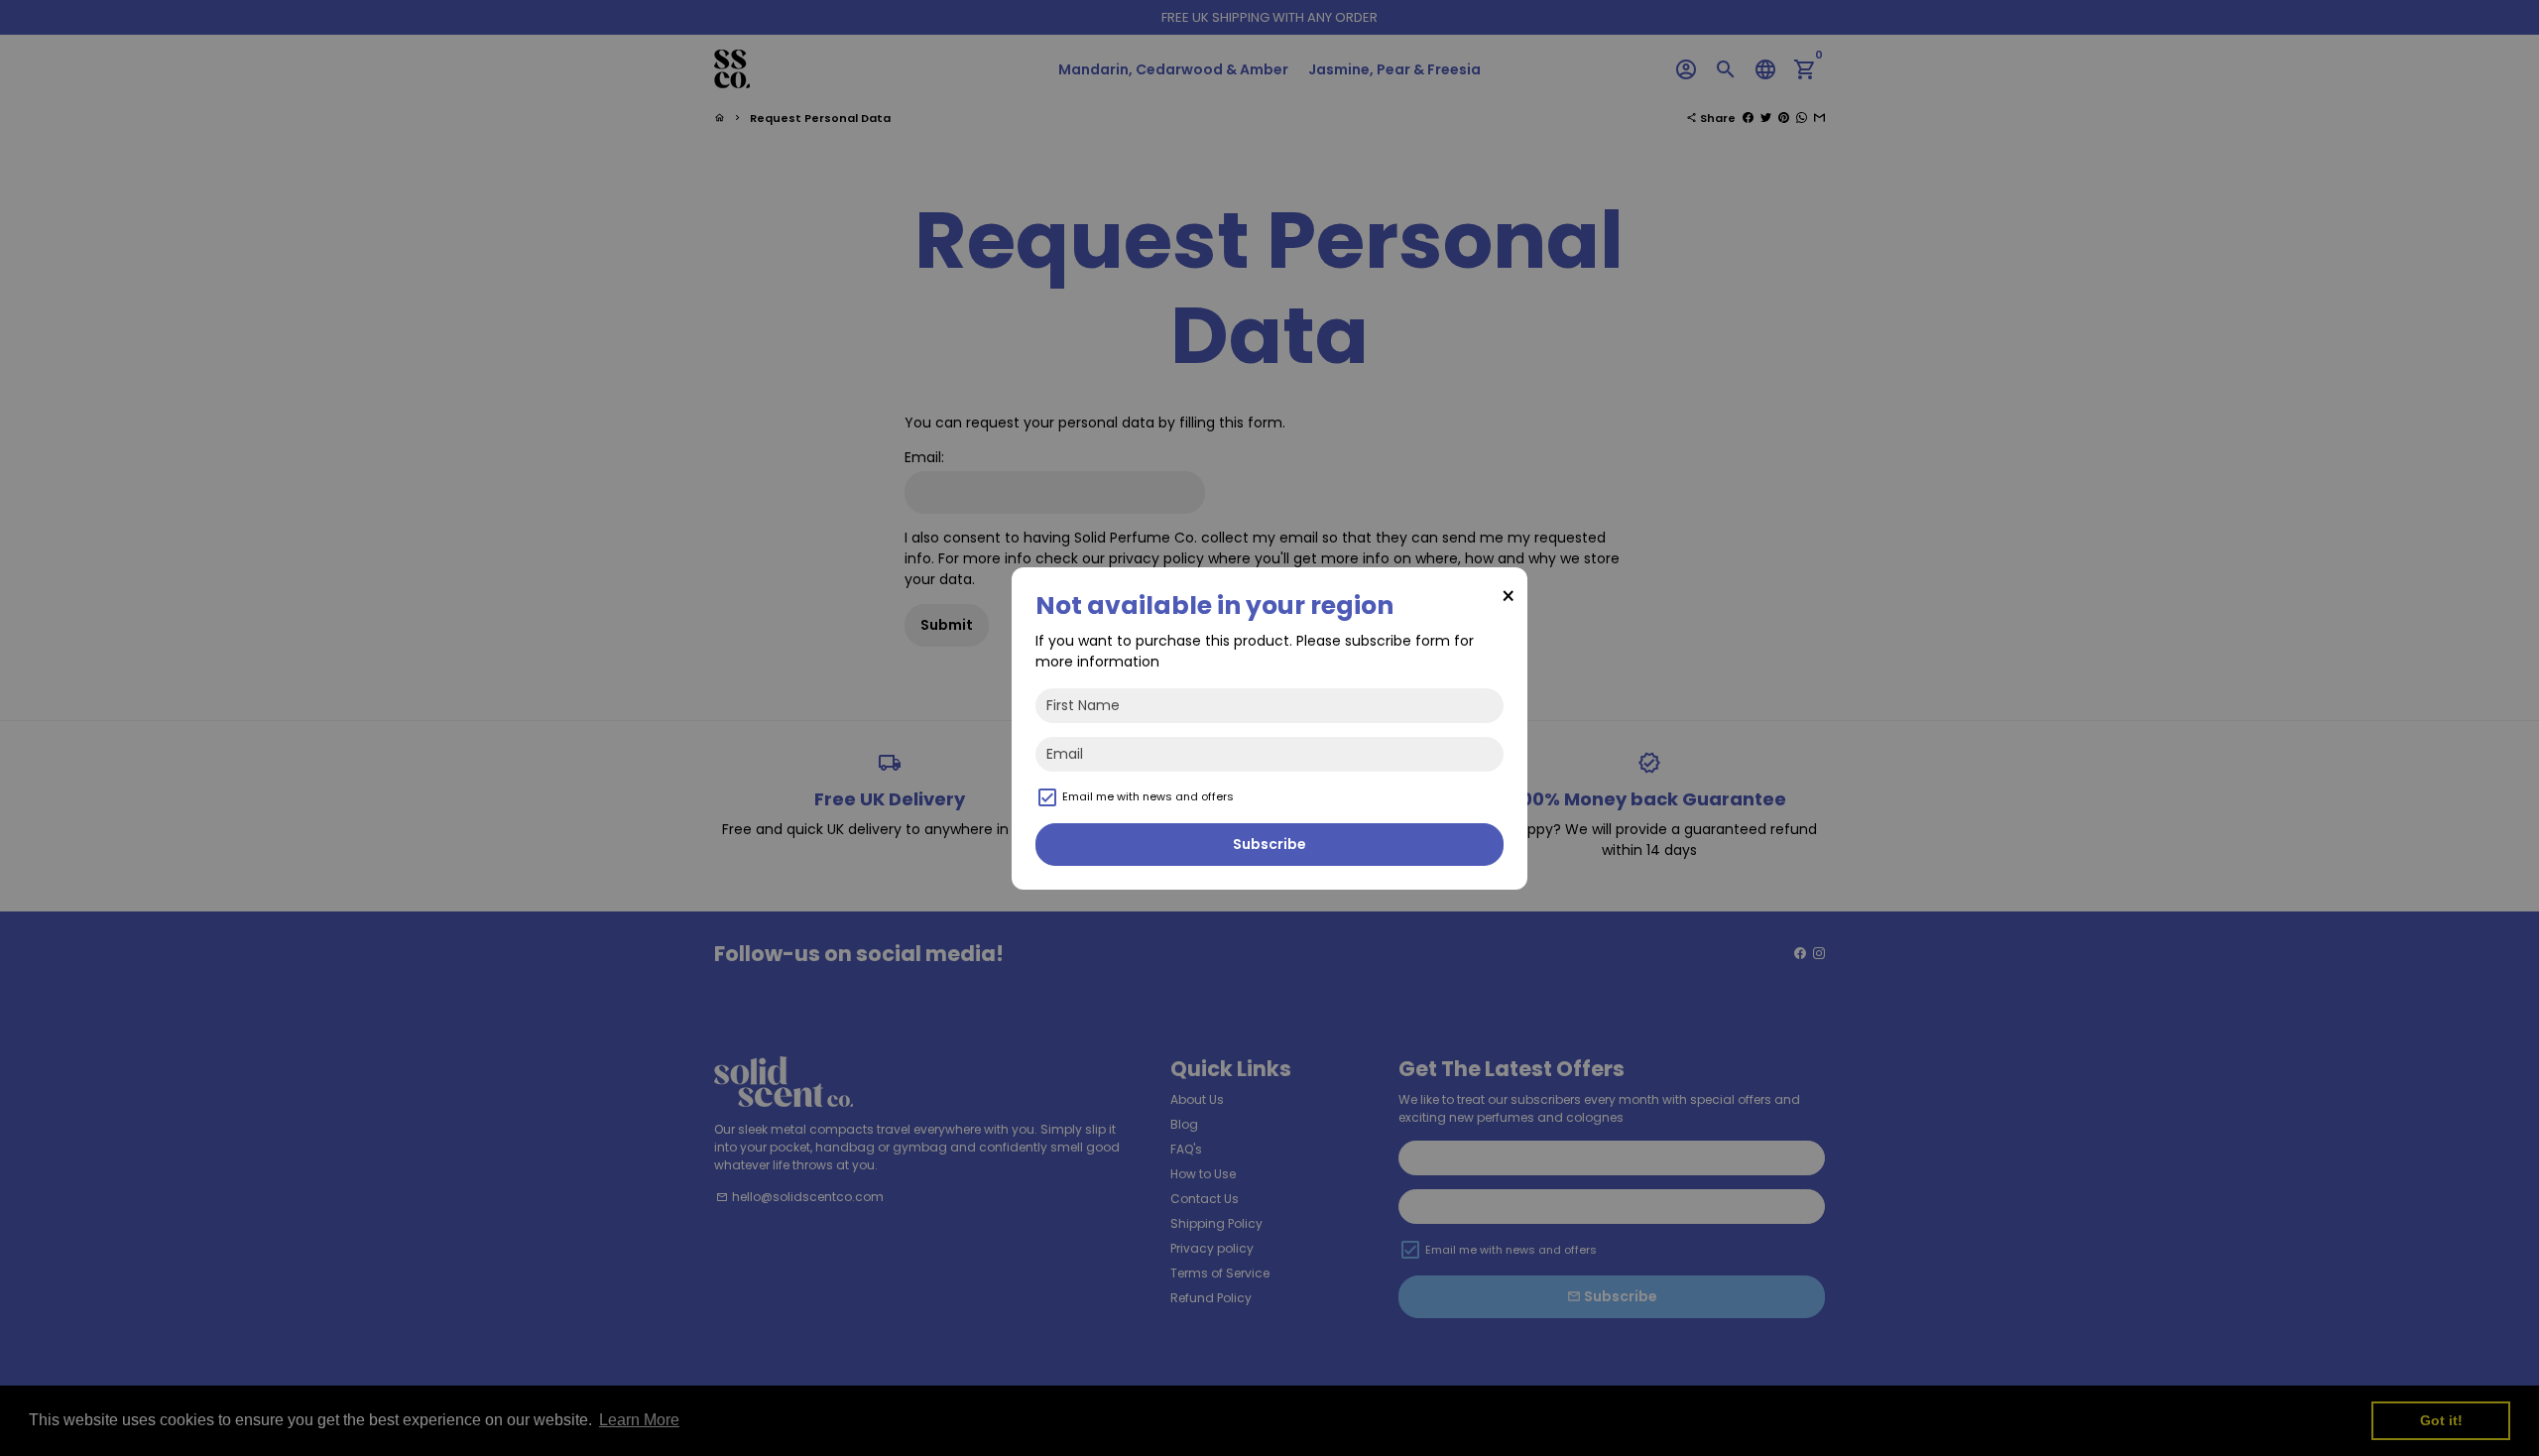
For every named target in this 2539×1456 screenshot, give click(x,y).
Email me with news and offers (1148, 796)
